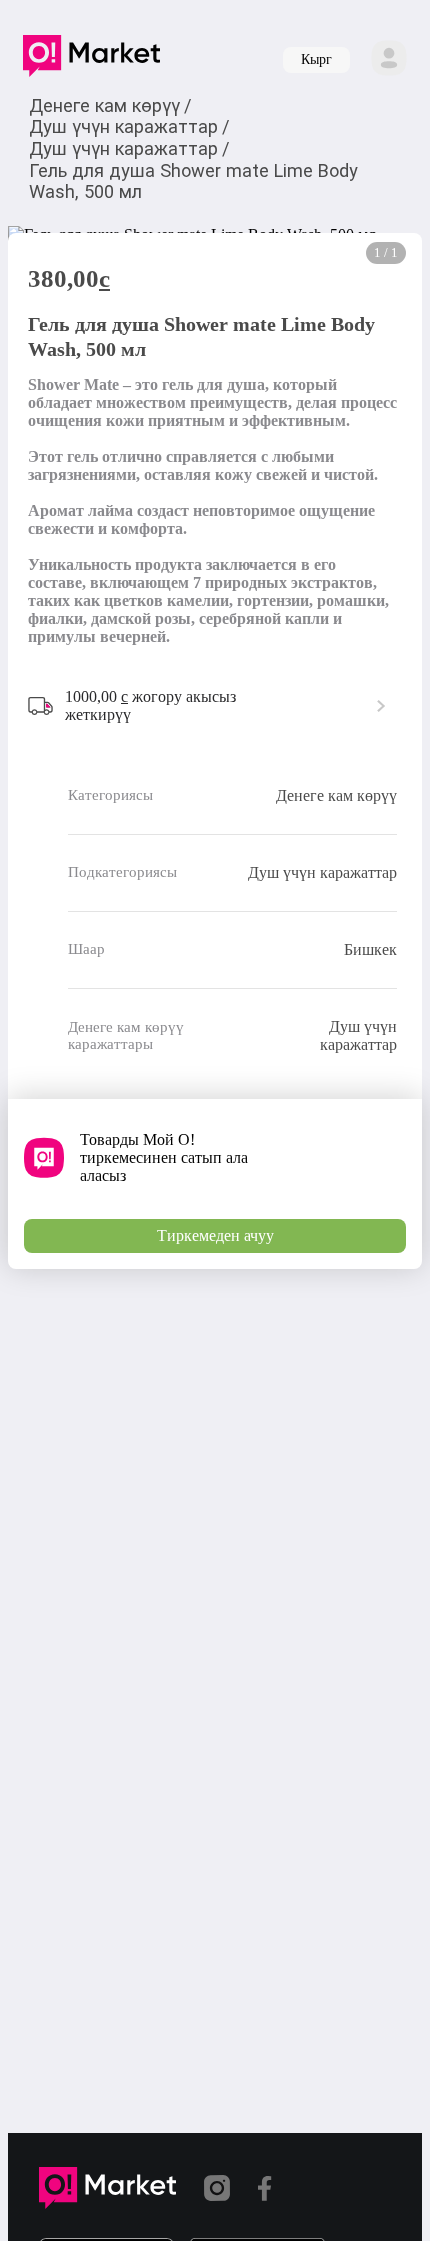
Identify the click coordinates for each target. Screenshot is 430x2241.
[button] (91, 60)
